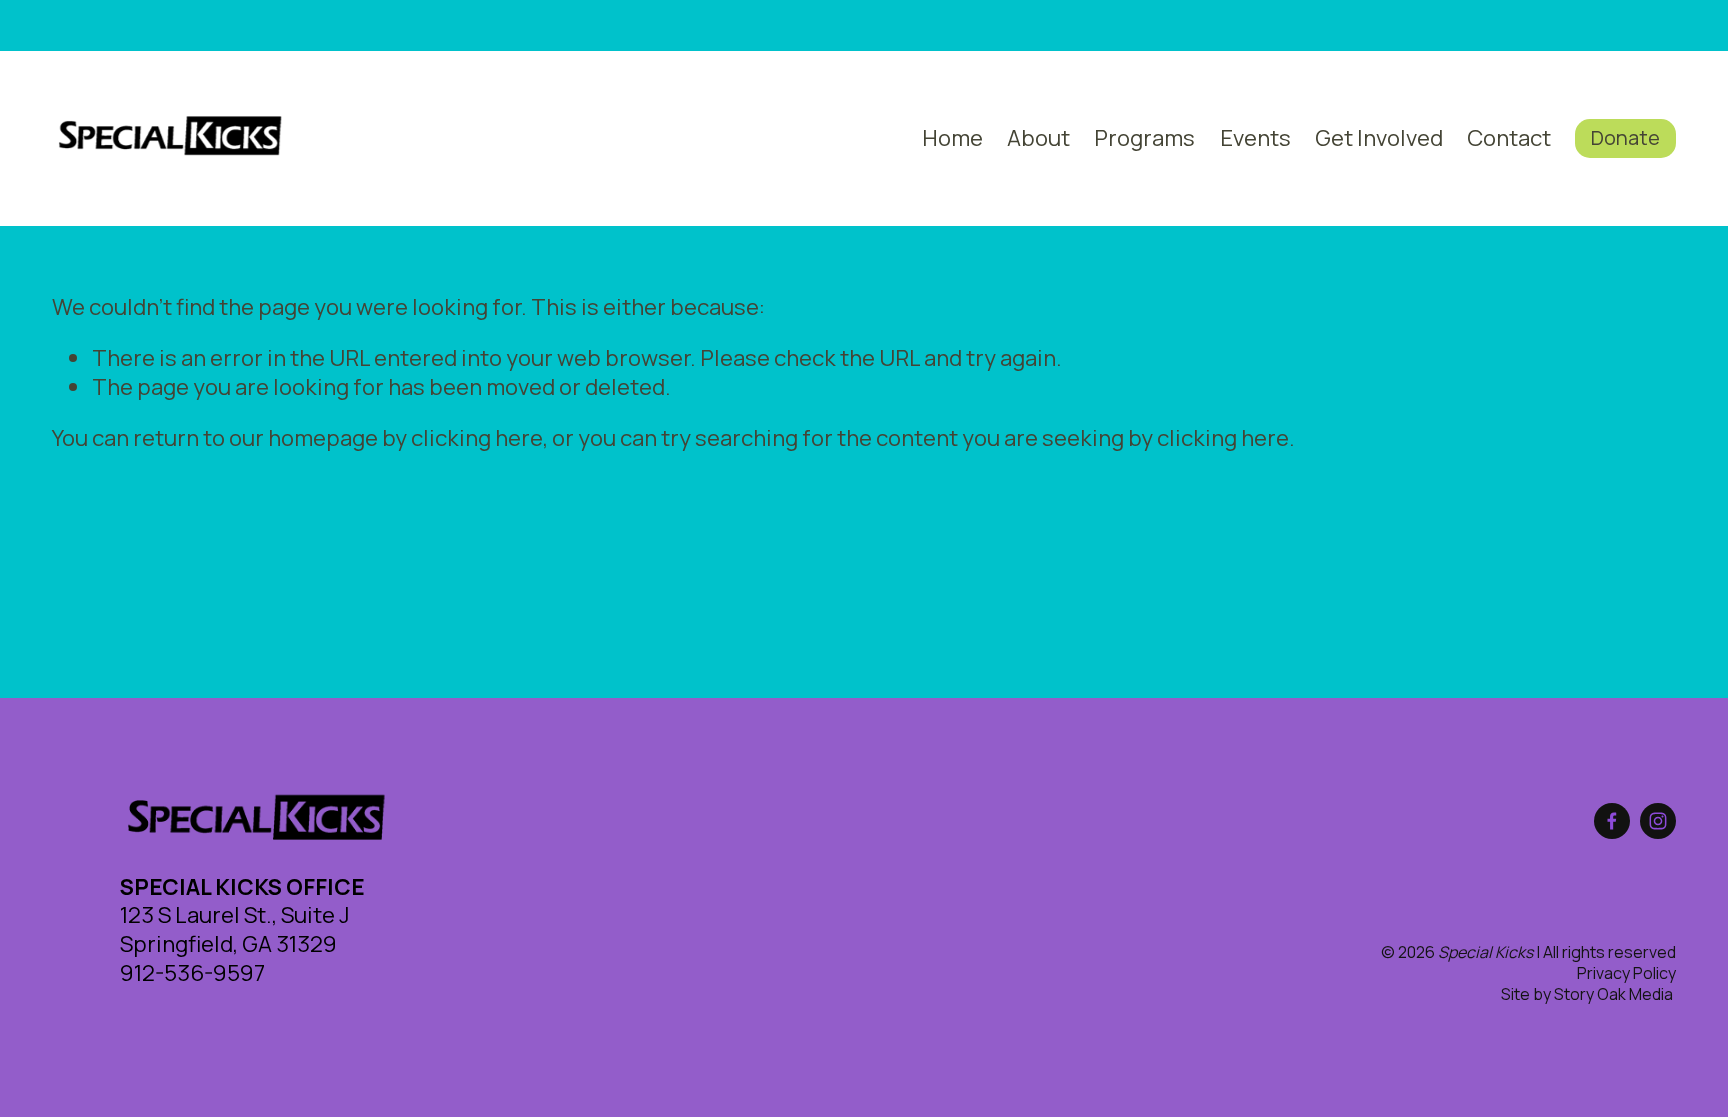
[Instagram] (1658, 821)
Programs (1144, 137)
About (1038, 137)
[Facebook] (1612, 821)
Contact (1509, 137)
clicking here (477, 437)
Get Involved (1379, 137)
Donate (1625, 137)
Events (1255, 137)
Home (952, 137)
